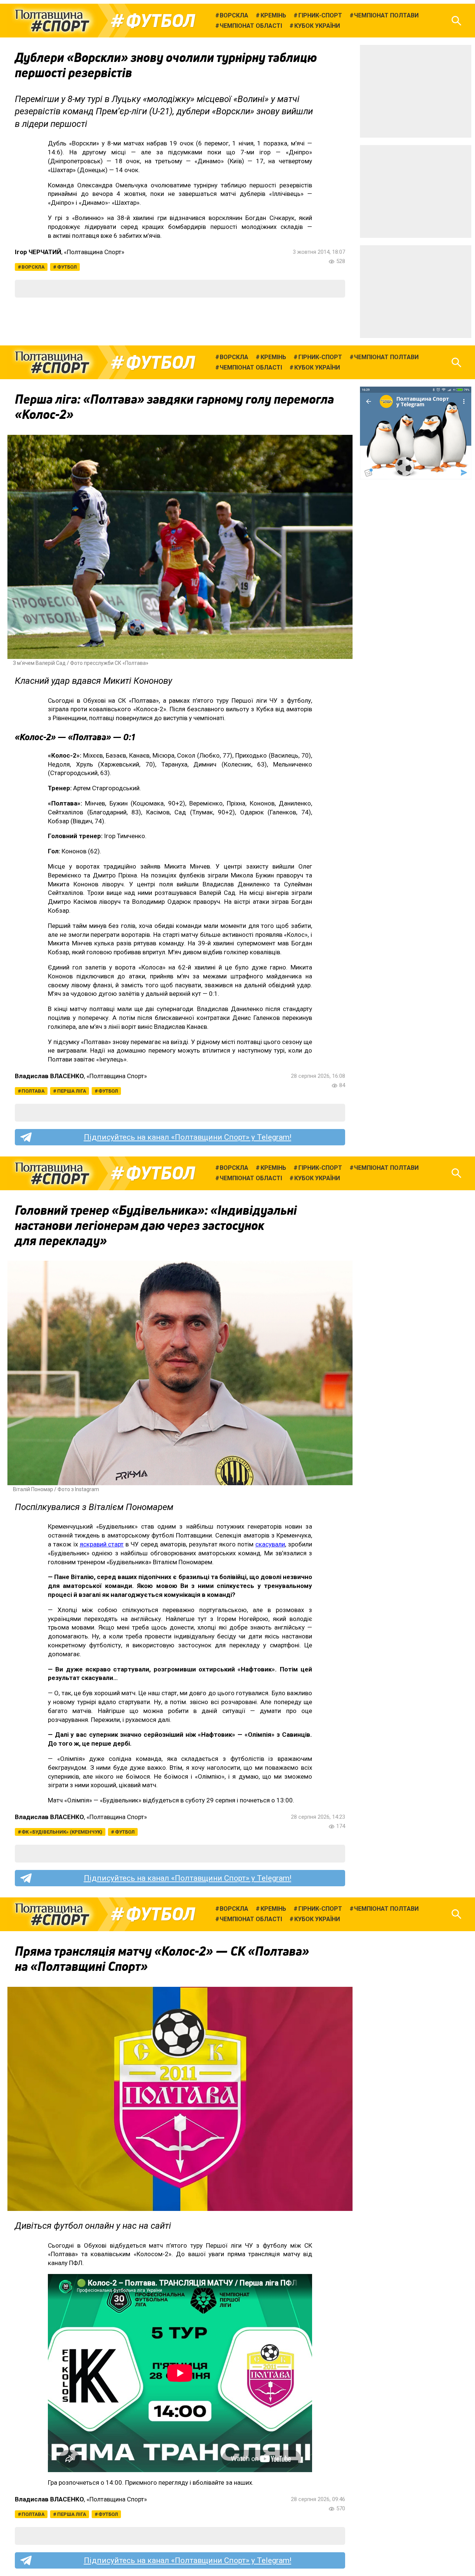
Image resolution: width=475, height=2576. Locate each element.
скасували (270, 1544)
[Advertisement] (416, 91)
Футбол (160, 21)
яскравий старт (102, 1544)
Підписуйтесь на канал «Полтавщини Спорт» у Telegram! (188, 1137)
